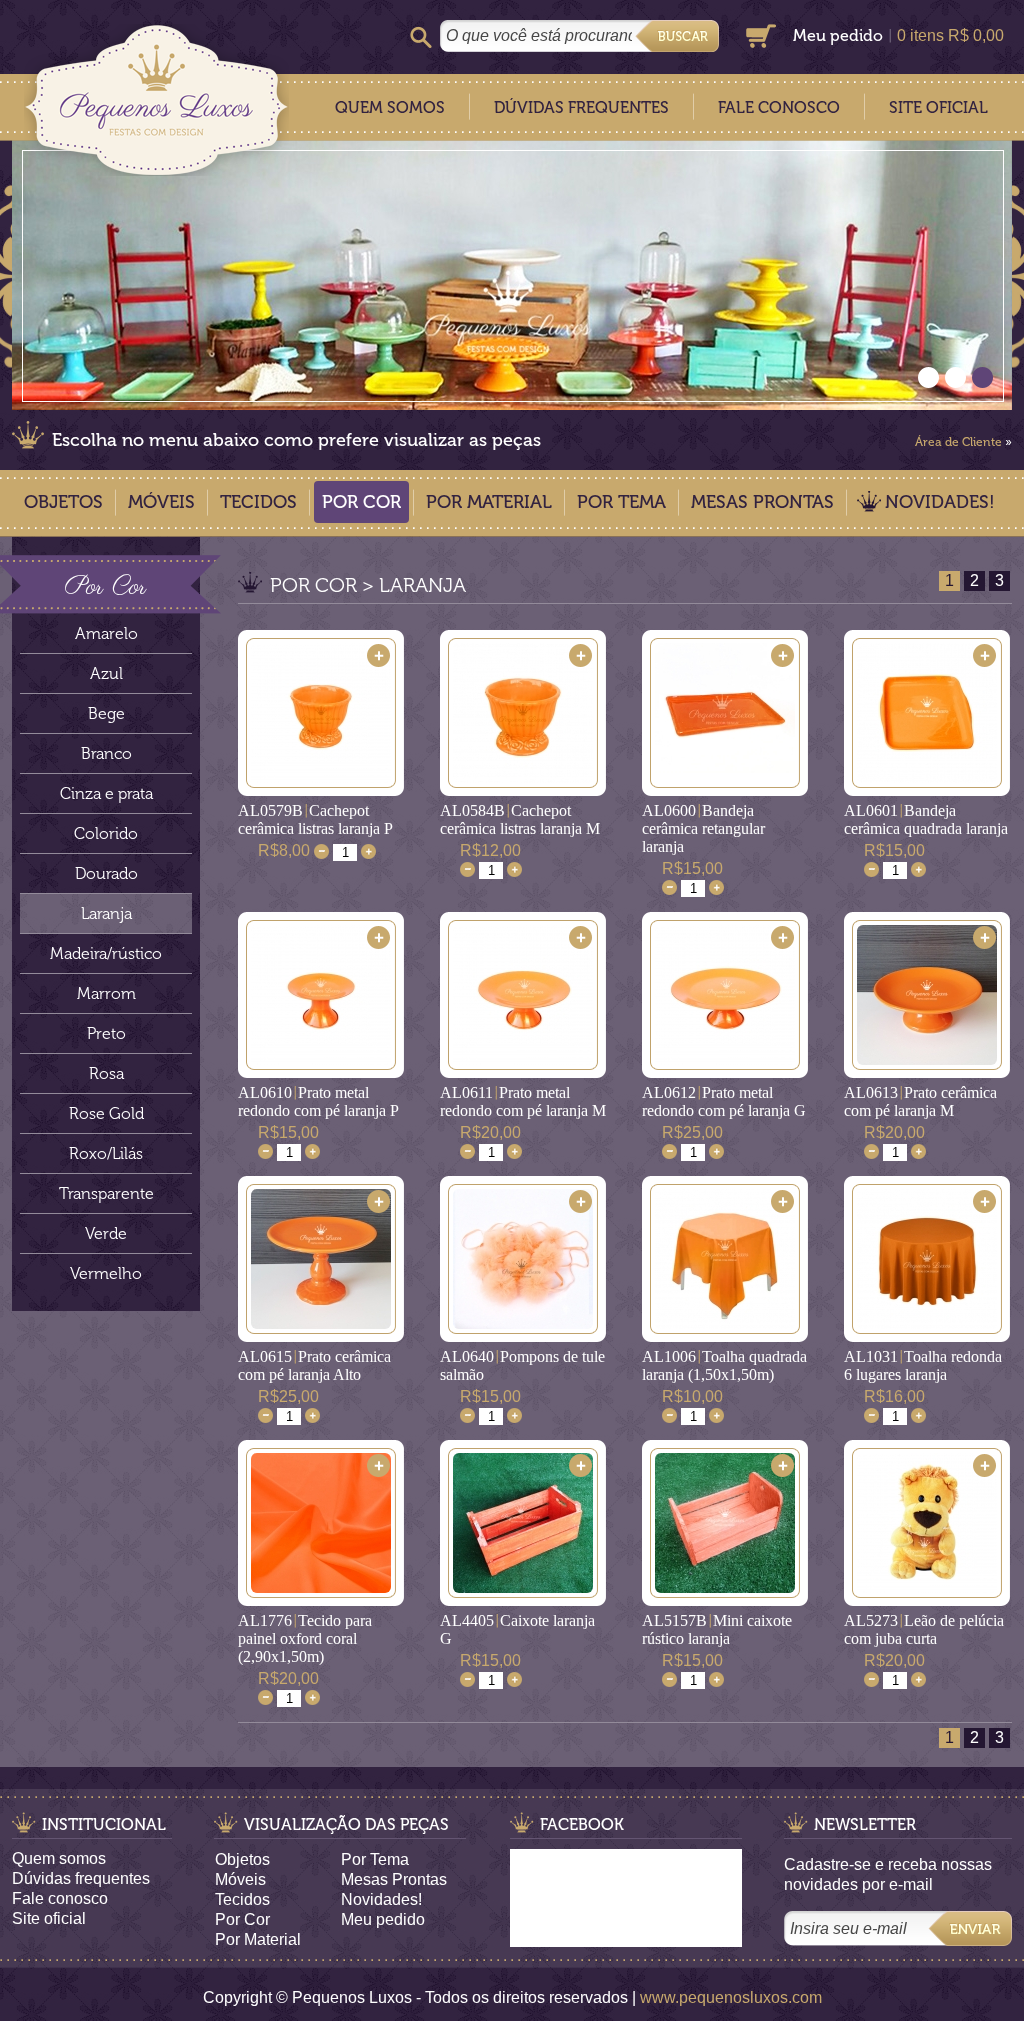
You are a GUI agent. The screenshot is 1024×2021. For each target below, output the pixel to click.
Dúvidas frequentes (81, 1878)
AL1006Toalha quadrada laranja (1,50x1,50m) (724, 1365)
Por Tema (621, 502)
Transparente (106, 1193)
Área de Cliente (958, 442)
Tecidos (258, 502)
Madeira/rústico (106, 953)
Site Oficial (938, 107)
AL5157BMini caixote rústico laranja (717, 1629)
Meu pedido (838, 35)
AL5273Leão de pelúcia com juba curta (924, 1629)
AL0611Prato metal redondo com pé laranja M (523, 1101)
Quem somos (59, 1858)
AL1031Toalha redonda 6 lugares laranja (923, 1365)
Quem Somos (390, 107)
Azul (106, 673)
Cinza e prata (106, 793)
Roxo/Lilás (106, 1153)
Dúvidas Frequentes (581, 107)
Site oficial (49, 1918)
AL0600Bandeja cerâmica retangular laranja (703, 828)
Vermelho (106, 1273)
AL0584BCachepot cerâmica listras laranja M (520, 819)
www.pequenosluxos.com (731, 1997)
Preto (106, 1033)
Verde (106, 1233)
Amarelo (106, 633)
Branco (106, 753)
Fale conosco (60, 1898)
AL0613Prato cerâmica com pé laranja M (920, 1101)
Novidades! (940, 502)
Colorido (106, 833)
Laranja (106, 913)
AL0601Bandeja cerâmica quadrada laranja (926, 819)
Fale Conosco (779, 107)
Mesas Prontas (762, 502)
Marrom (106, 993)
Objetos (63, 502)
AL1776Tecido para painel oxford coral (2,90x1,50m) (305, 1638)
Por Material (489, 502)
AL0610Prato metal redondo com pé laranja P (318, 1101)
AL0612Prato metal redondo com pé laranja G (724, 1101)
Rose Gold (106, 1113)
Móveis (161, 502)
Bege (106, 713)
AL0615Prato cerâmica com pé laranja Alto (314, 1365)
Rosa (106, 1073)
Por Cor (361, 502)
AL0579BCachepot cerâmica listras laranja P (315, 819)
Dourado (106, 873)
